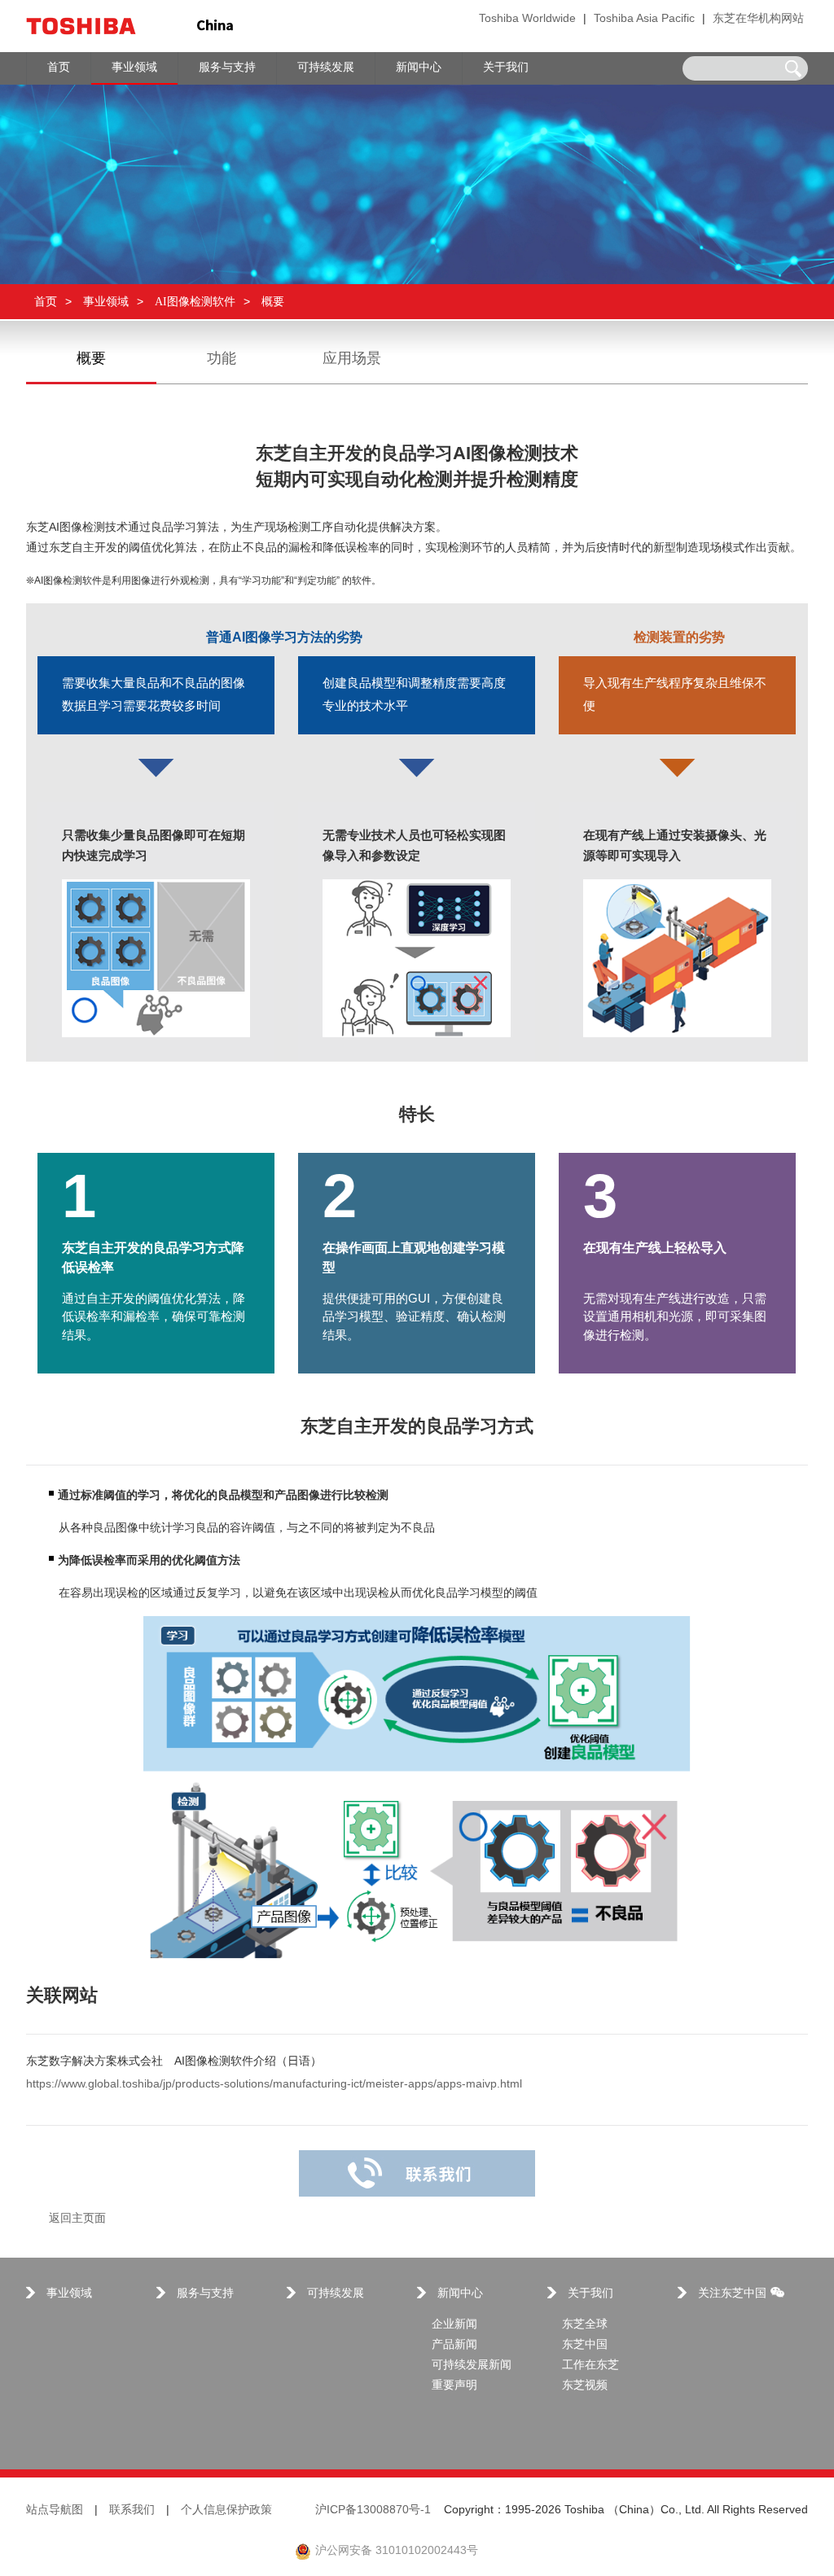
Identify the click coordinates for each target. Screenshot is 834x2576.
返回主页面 (77, 2219)
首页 (46, 302)
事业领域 (106, 302)
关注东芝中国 (732, 2294)
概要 (91, 359)
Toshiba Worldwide (527, 19)
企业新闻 (454, 2325)
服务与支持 (205, 2294)
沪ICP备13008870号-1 (373, 2510)
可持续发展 (336, 2294)
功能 (222, 359)
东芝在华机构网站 (758, 19)
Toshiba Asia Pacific (644, 19)
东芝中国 (585, 2345)
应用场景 (352, 359)
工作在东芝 (590, 2366)
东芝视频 (585, 2386)
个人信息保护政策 (226, 2510)
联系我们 (132, 2510)
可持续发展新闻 (472, 2366)
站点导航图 (55, 2510)
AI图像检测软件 (195, 302)
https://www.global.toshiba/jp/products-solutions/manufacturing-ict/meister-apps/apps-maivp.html (274, 2085)
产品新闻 (454, 2345)
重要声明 (454, 2386)
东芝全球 (585, 2325)
